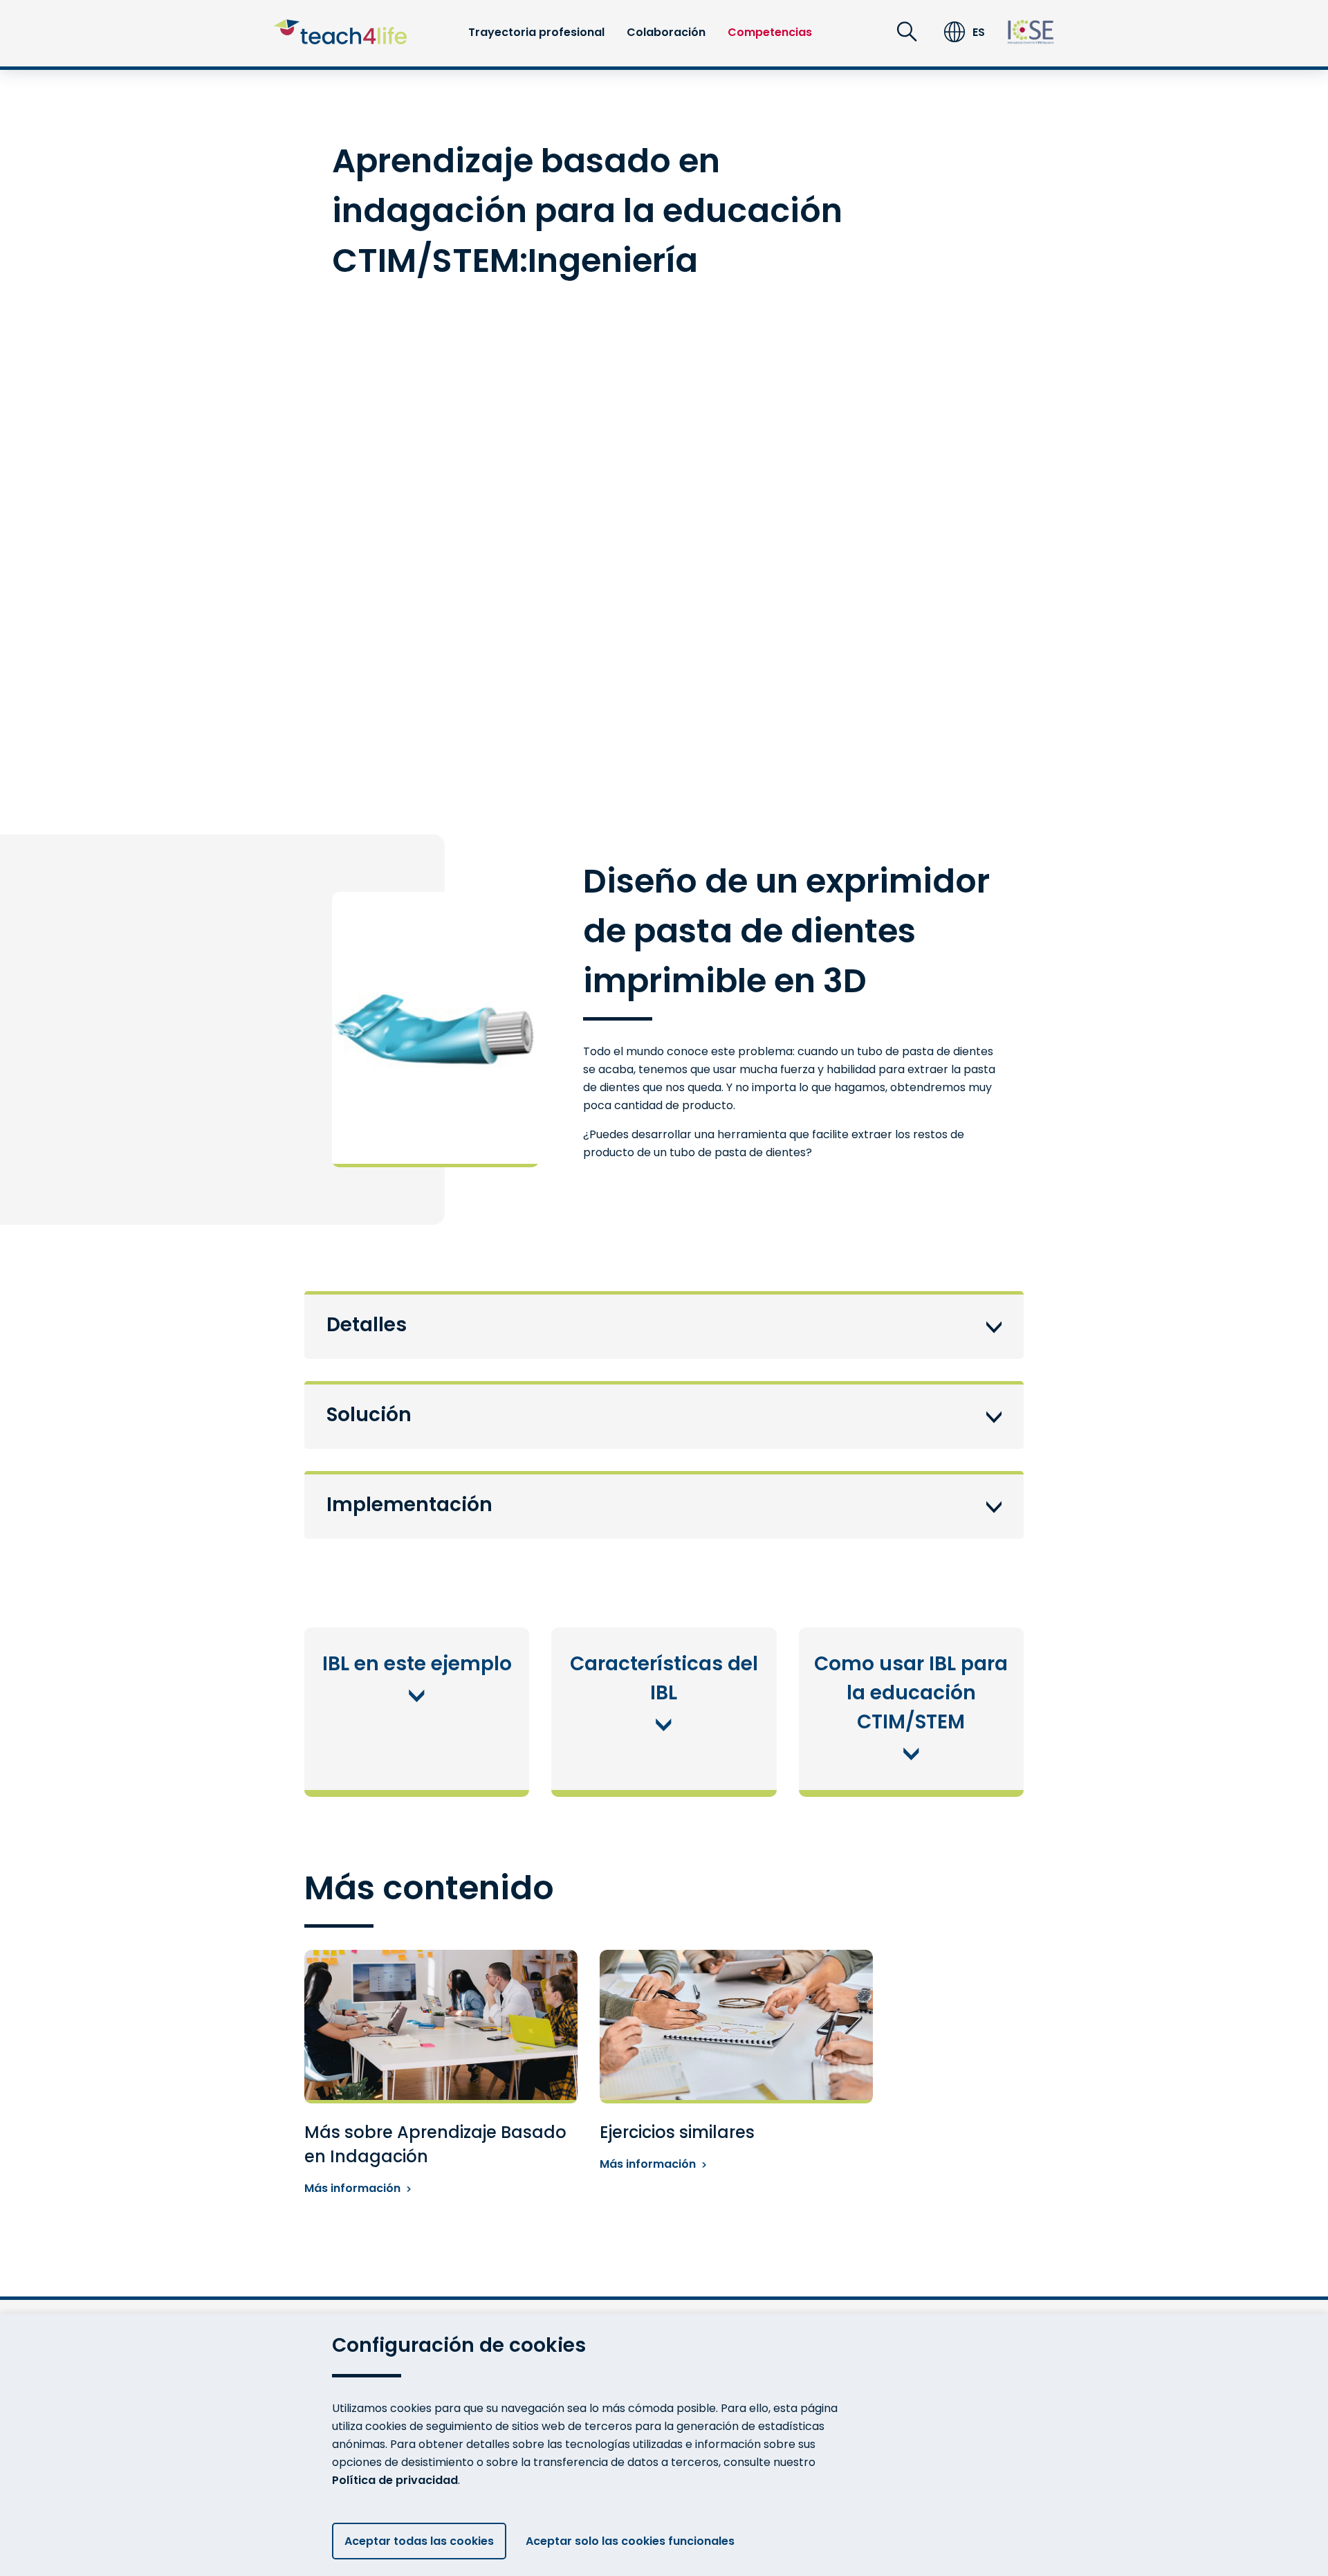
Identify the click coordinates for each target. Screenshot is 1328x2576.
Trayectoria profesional (536, 32)
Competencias (770, 32)
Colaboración (666, 32)
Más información (352, 2188)
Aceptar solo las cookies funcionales (630, 2541)
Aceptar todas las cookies (419, 2541)
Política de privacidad (395, 2480)
